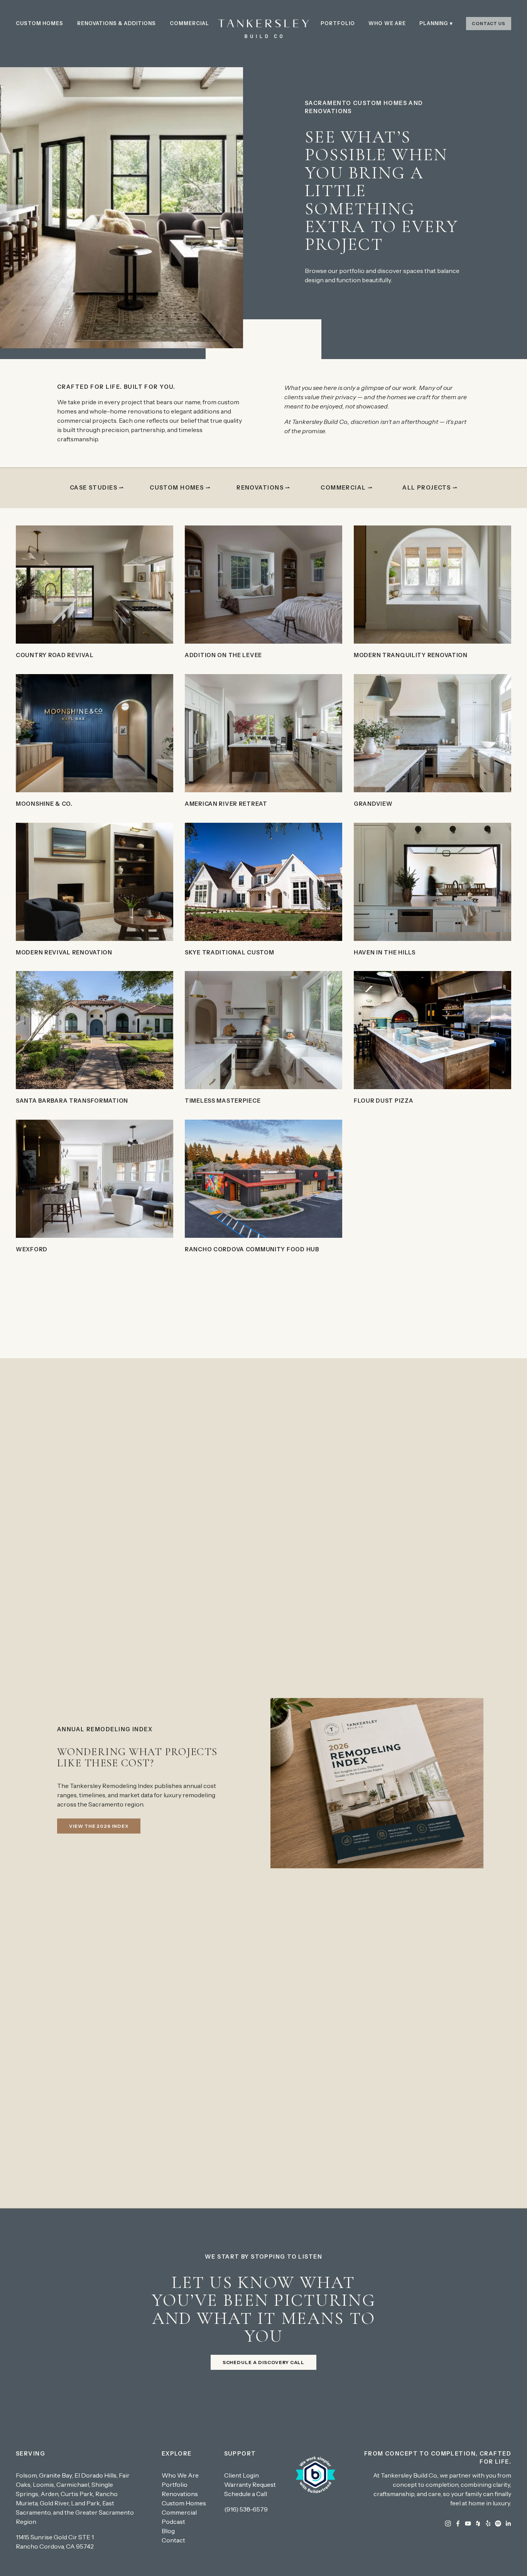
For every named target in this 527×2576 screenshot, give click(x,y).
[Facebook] (458, 2523)
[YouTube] (468, 2523)
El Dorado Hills (95, 2475)
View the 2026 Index (99, 1826)
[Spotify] (498, 2523)
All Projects (426, 488)
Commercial (189, 23)
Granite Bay (56, 2475)
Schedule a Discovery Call (264, 2362)
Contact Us (489, 24)
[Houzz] (478, 2523)
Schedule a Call (246, 2494)
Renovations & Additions (117, 23)
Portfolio (338, 23)
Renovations (260, 488)
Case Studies (94, 488)
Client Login (242, 2475)
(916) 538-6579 (246, 2509)
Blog (168, 2531)
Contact (173, 2540)
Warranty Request (250, 2484)
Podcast (173, 2522)
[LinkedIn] (508, 2523)
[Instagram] (448, 2523)
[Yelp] (488, 2523)
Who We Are (387, 23)
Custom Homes (40, 23)
